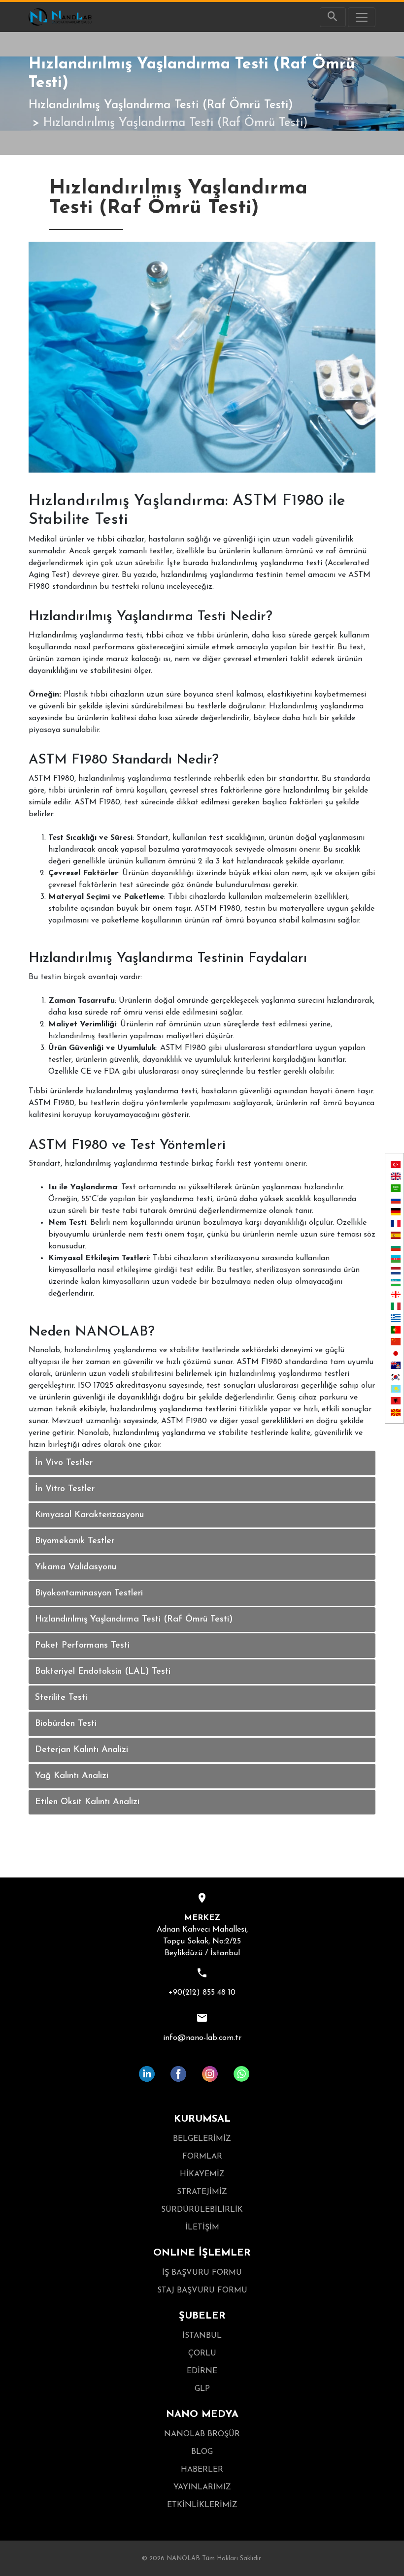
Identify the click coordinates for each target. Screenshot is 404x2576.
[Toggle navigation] (362, 17)
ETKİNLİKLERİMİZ (202, 2505)
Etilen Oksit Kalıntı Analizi (87, 1802)
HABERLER (202, 2470)
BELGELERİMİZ (202, 2139)
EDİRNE (202, 2371)
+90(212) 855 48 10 (202, 1993)
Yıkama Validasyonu (76, 1567)
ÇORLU (202, 2353)
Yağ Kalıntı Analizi (72, 1776)
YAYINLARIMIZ (202, 2487)
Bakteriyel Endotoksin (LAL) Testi (103, 1672)
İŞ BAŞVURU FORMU (202, 2273)
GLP (202, 2389)
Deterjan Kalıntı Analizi (82, 1750)
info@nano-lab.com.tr (202, 2038)
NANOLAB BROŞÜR (202, 2434)
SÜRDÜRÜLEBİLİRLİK (202, 2210)
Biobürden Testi (66, 1724)
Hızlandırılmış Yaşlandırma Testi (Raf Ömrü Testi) (161, 105)
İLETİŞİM (202, 2227)
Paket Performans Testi (82, 1646)
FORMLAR (202, 2157)
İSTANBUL (202, 2336)
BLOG (202, 2452)
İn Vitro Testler (65, 1489)
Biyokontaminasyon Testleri (89, 1593)
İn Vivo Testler (64, 1463)
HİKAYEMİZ (202, 2174)
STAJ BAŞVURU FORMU (202, 2290)
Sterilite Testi (61, 1698)
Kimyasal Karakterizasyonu (89, 1515)
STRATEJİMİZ (202, 2192)
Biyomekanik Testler (75, 1541)
